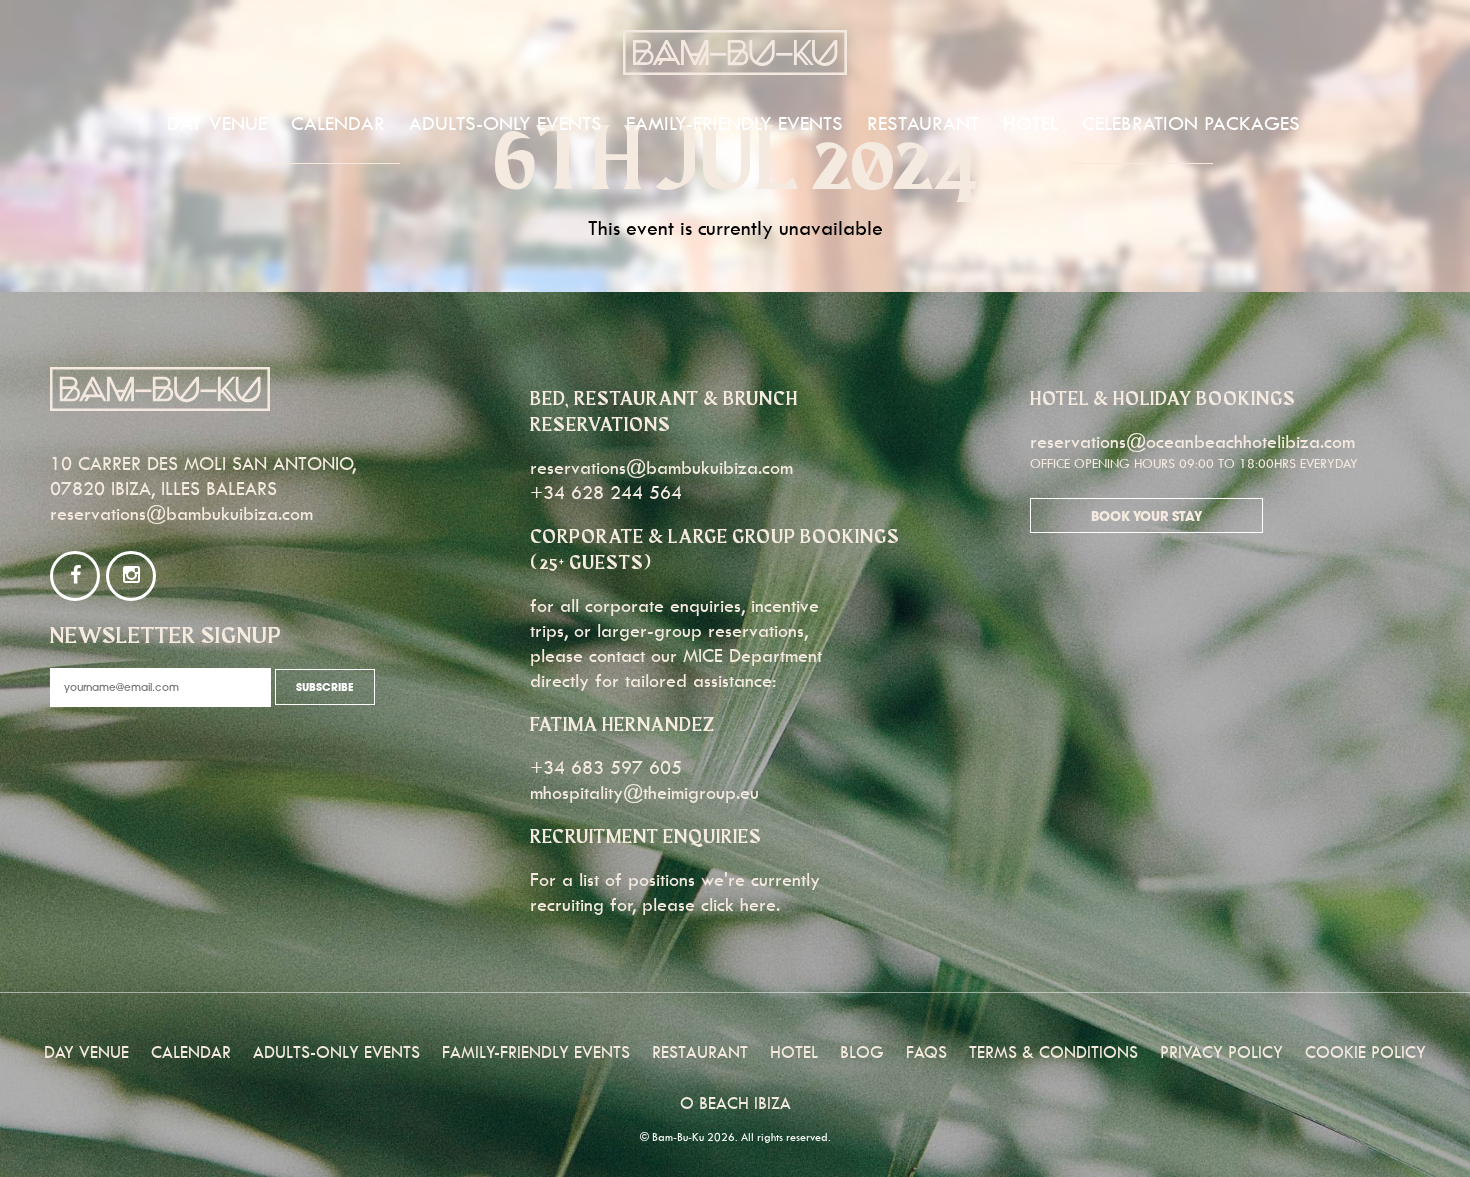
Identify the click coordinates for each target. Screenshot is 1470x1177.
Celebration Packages (1191, 123)
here (758, 904)
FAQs (926, 1052)
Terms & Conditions (1053, 1052)
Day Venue (217, 123)
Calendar (338, 123)
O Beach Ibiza (735, 1103)
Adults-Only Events (505, 123)
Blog (862, 1052)
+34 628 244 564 (606, 492)
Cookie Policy (1365, 1052)
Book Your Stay (1146, 517)
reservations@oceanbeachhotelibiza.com (1192, 441)
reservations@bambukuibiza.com (181, 513)
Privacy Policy (1221, 1052)
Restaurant (923, 123)
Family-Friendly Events (734, 123)
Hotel (1030, 123)
